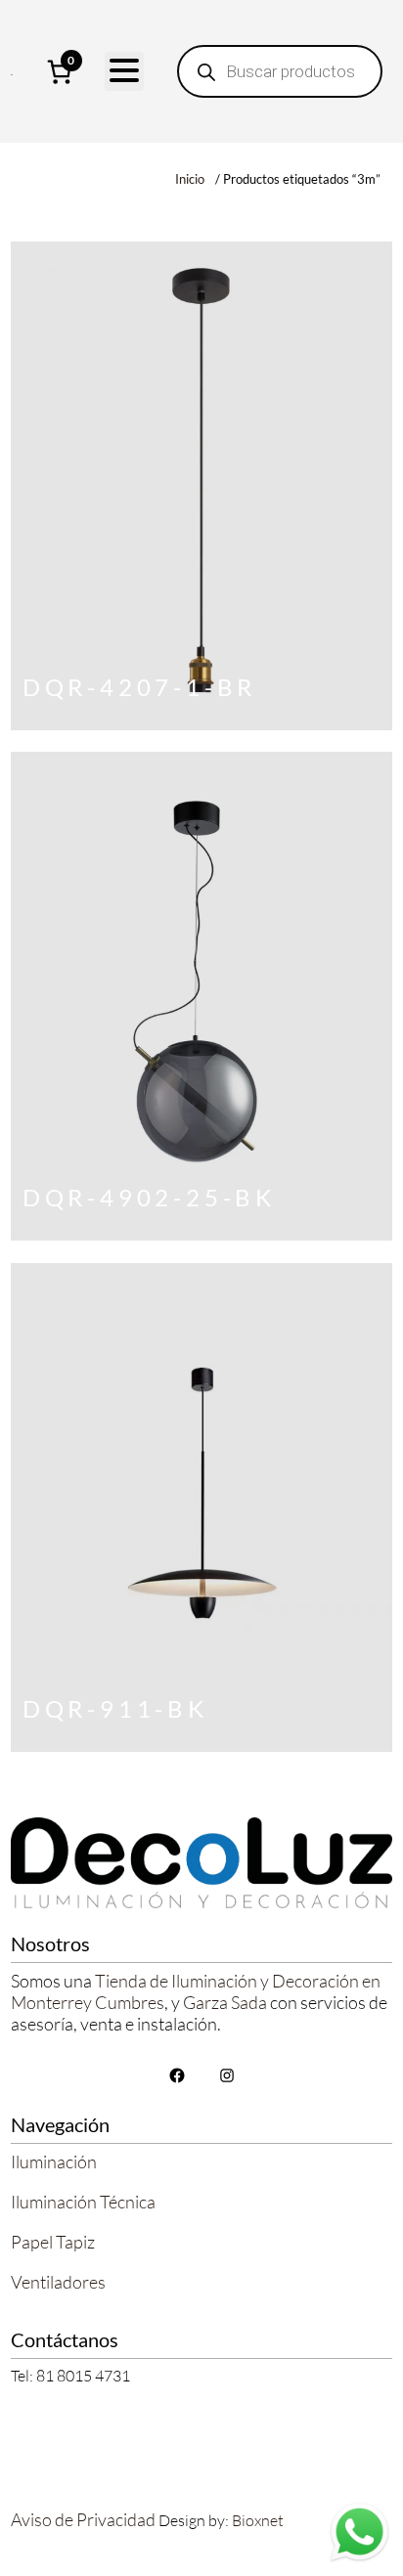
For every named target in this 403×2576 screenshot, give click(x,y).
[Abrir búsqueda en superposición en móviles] (280, 71)
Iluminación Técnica (83, 2202)
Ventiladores (58, 2282)
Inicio (190, 179)
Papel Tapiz (53, 2242)
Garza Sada (225, 2002)
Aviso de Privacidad (83, 2519)
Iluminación (54, 2161)
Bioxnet (258, 2520)
